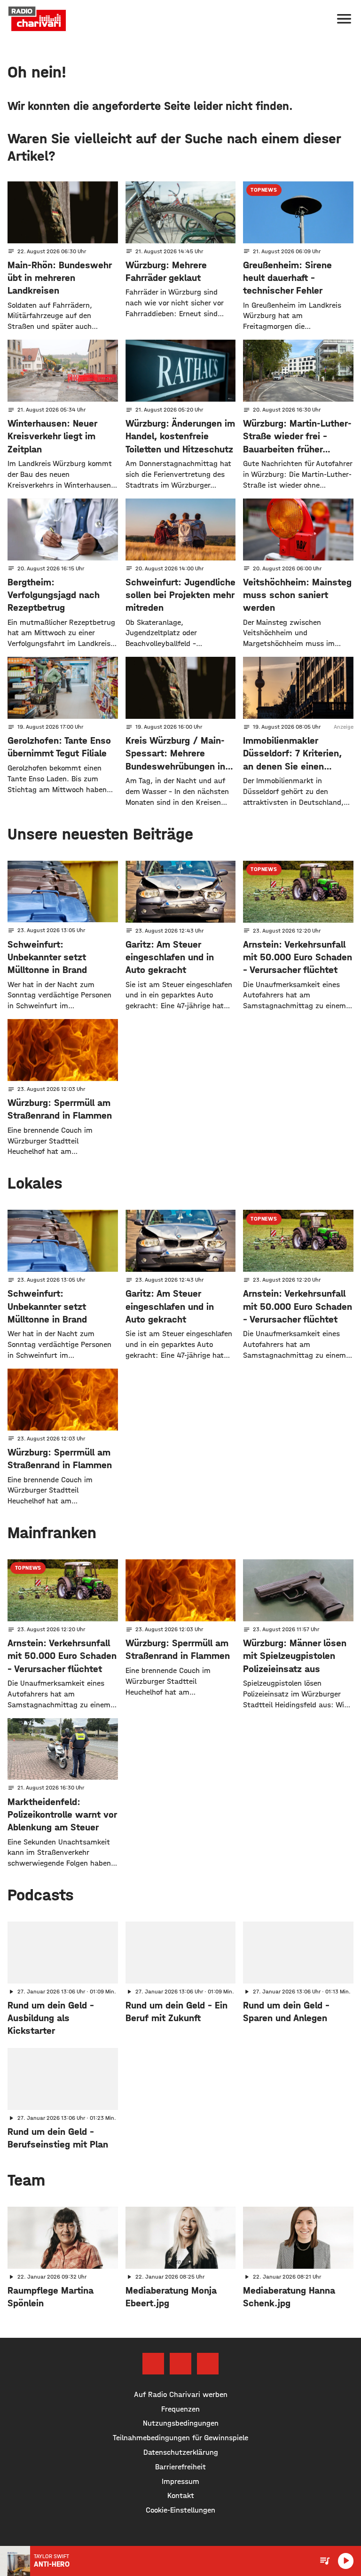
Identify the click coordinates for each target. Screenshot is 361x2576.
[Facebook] (153, 2364)
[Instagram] (180, 2364)
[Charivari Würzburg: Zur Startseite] (37, 19)
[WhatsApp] (208, 2364)
